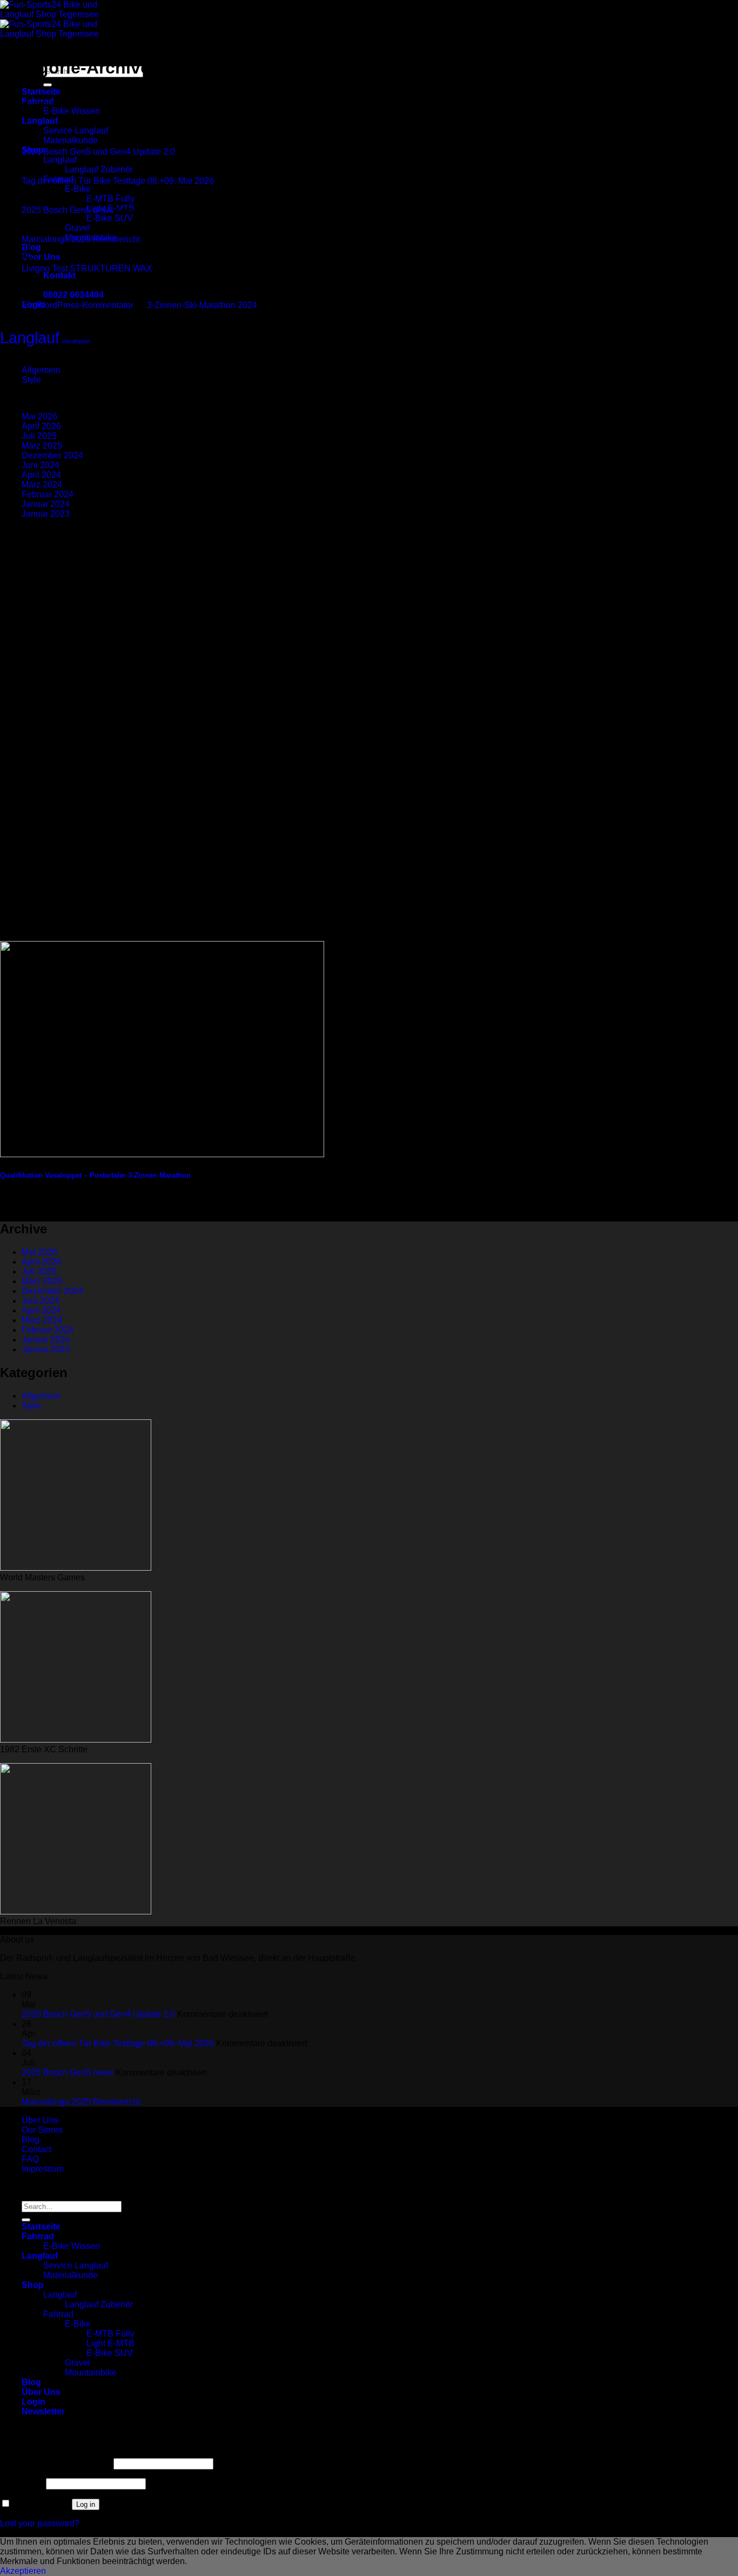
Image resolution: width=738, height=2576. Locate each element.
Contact (36, 2149)
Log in (86, 2504)
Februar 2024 (48, 494)
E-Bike (78, 189)
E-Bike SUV (110, 218)
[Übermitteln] (48, 85)
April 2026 (41, 426)
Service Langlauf (76, 131)
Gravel (78, 228)
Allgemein (41, 370)
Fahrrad (38, 2236)
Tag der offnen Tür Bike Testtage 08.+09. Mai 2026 (118, 181)
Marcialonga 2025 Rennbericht (81, 239)
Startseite (41, 92)
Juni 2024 (41, 465)
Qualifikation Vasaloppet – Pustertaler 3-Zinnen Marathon (95, 1175)
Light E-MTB (110, 2343)
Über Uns (41, 257)
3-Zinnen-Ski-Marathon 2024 (202, 305)
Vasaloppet (76, 341)
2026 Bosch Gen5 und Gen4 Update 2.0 (98, 152)
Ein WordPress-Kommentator (78, 305)
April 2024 (41, 475)
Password (22, 2483)
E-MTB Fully (110, 199)
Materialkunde (71, 140)
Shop (33, 2285)
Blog (31, 247)
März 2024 (42, 485)
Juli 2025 (39, 436)
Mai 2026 (39, 416)
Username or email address (56, 2463)
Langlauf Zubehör (99, 169)
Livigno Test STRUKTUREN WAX (87, 268)
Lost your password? (40, 2523)
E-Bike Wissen (72, 111)
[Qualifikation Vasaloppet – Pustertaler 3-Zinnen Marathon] (162, 1154)
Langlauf (40, 121)
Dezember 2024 (52, 455)
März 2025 (42, 446)
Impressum (43, 2169)
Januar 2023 (46, 514)
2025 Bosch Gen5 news (68, 210)
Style (31, 380)
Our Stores (42, 2130)
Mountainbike (91, 2373)
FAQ (30, 2159)
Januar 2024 (46, 504)
